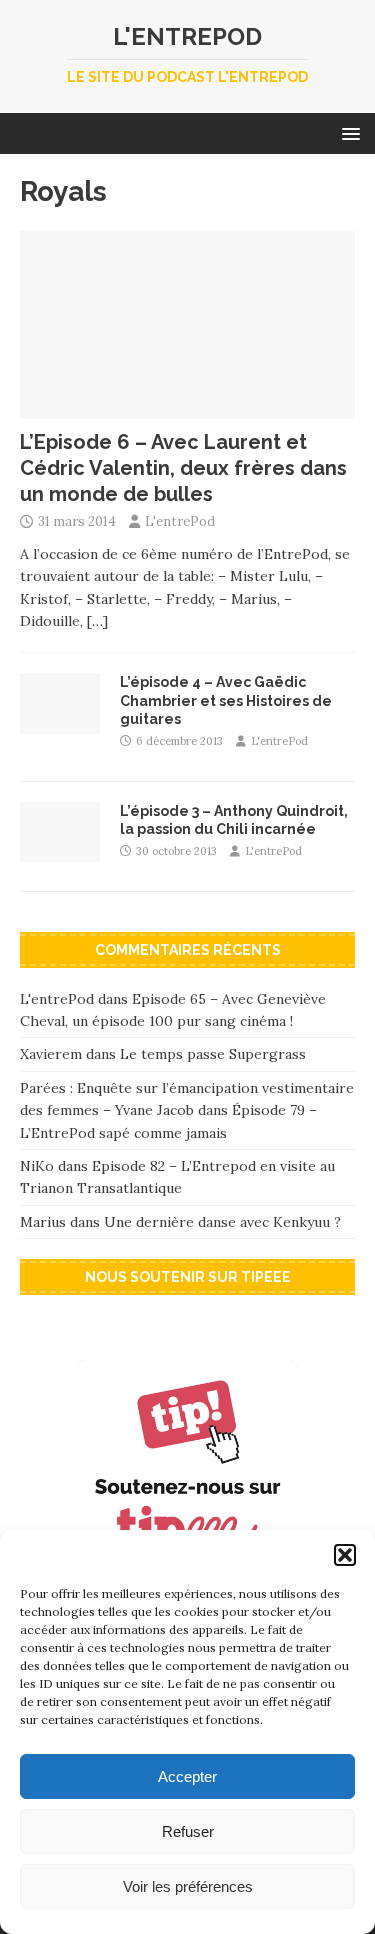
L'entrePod (180, 521)
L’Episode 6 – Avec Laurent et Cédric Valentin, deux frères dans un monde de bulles (183, 468)
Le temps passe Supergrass (213, 1054)
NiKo (37, 1166)
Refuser (188, 1831)
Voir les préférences (188, 1886)
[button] (345, 1555)
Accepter (187, 1776)
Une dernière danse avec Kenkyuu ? (222, 1222)
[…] (97, 621)
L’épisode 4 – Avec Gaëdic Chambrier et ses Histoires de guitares (226, 700)
